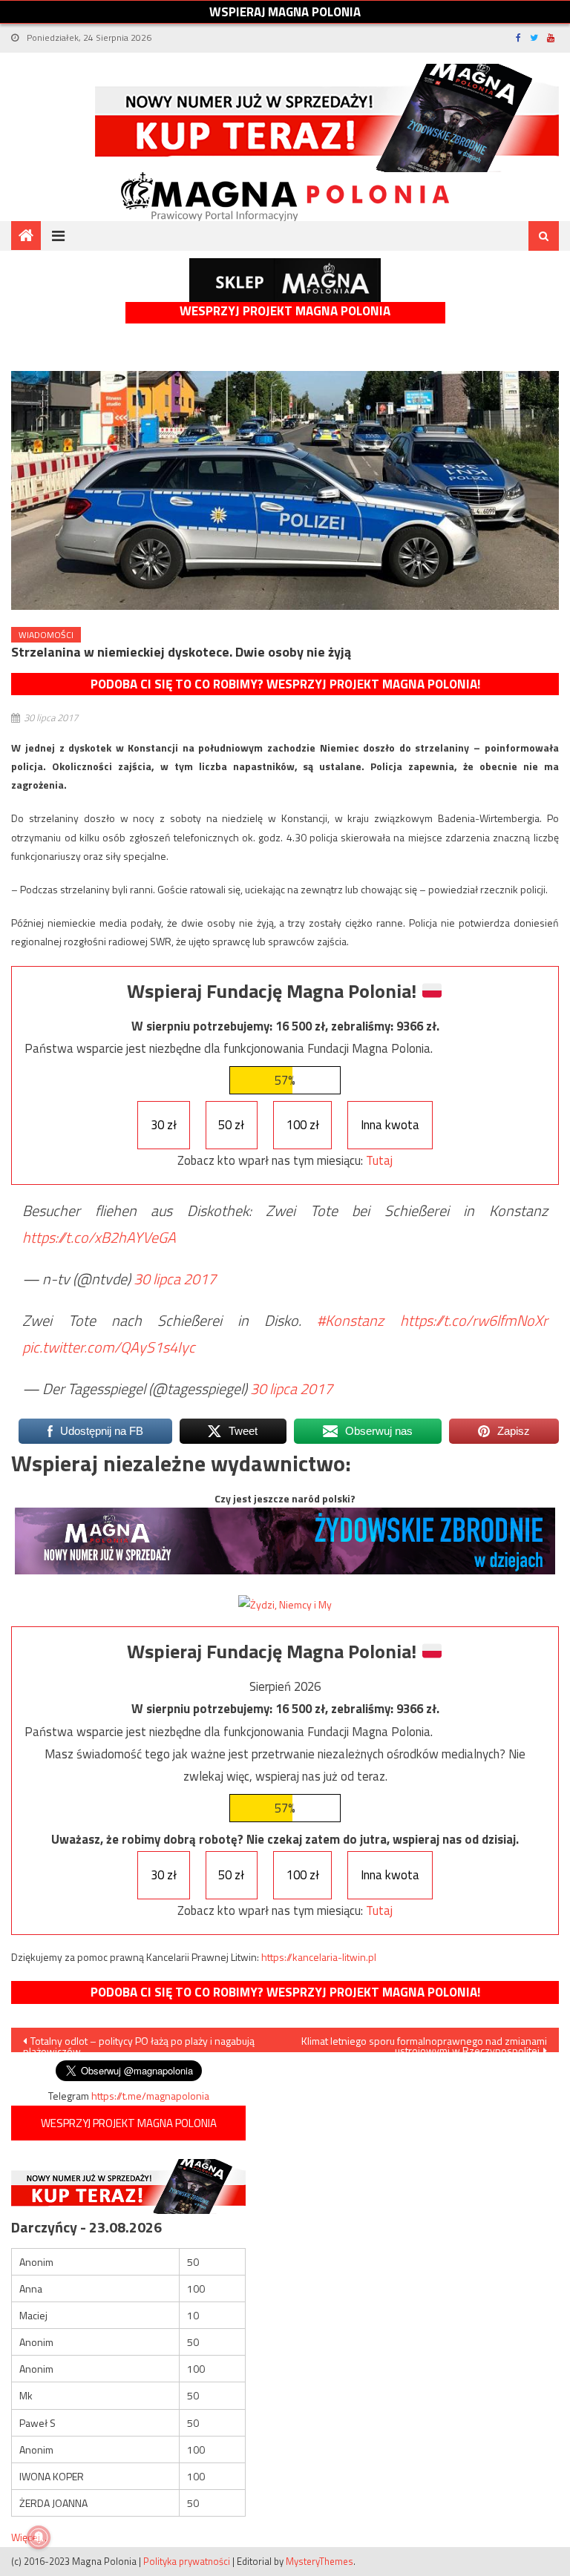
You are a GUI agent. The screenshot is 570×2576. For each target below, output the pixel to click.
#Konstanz (350, 1320)
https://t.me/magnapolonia (150, 2096)
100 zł (303, 1125)
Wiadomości (46, 635)
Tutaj (379, 1160)
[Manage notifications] (39, 2537)
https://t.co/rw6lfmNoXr (474, 1320)
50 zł (231, 1125)
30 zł (164, 1125)
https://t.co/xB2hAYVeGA (99, 1237)
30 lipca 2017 (175, 1279)
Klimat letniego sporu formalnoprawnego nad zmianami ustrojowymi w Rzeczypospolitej (424, 2043)
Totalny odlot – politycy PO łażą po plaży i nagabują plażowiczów (139, 2043)
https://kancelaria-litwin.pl (319, 1957)
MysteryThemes (320, 2561)
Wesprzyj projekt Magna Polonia (285, 311)
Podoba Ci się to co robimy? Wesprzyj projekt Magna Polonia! (285, 684)
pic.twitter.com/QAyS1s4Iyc (109, 1347)
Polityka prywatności (187, 2561)
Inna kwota (390, 1125)
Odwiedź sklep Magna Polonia (285, 280)
